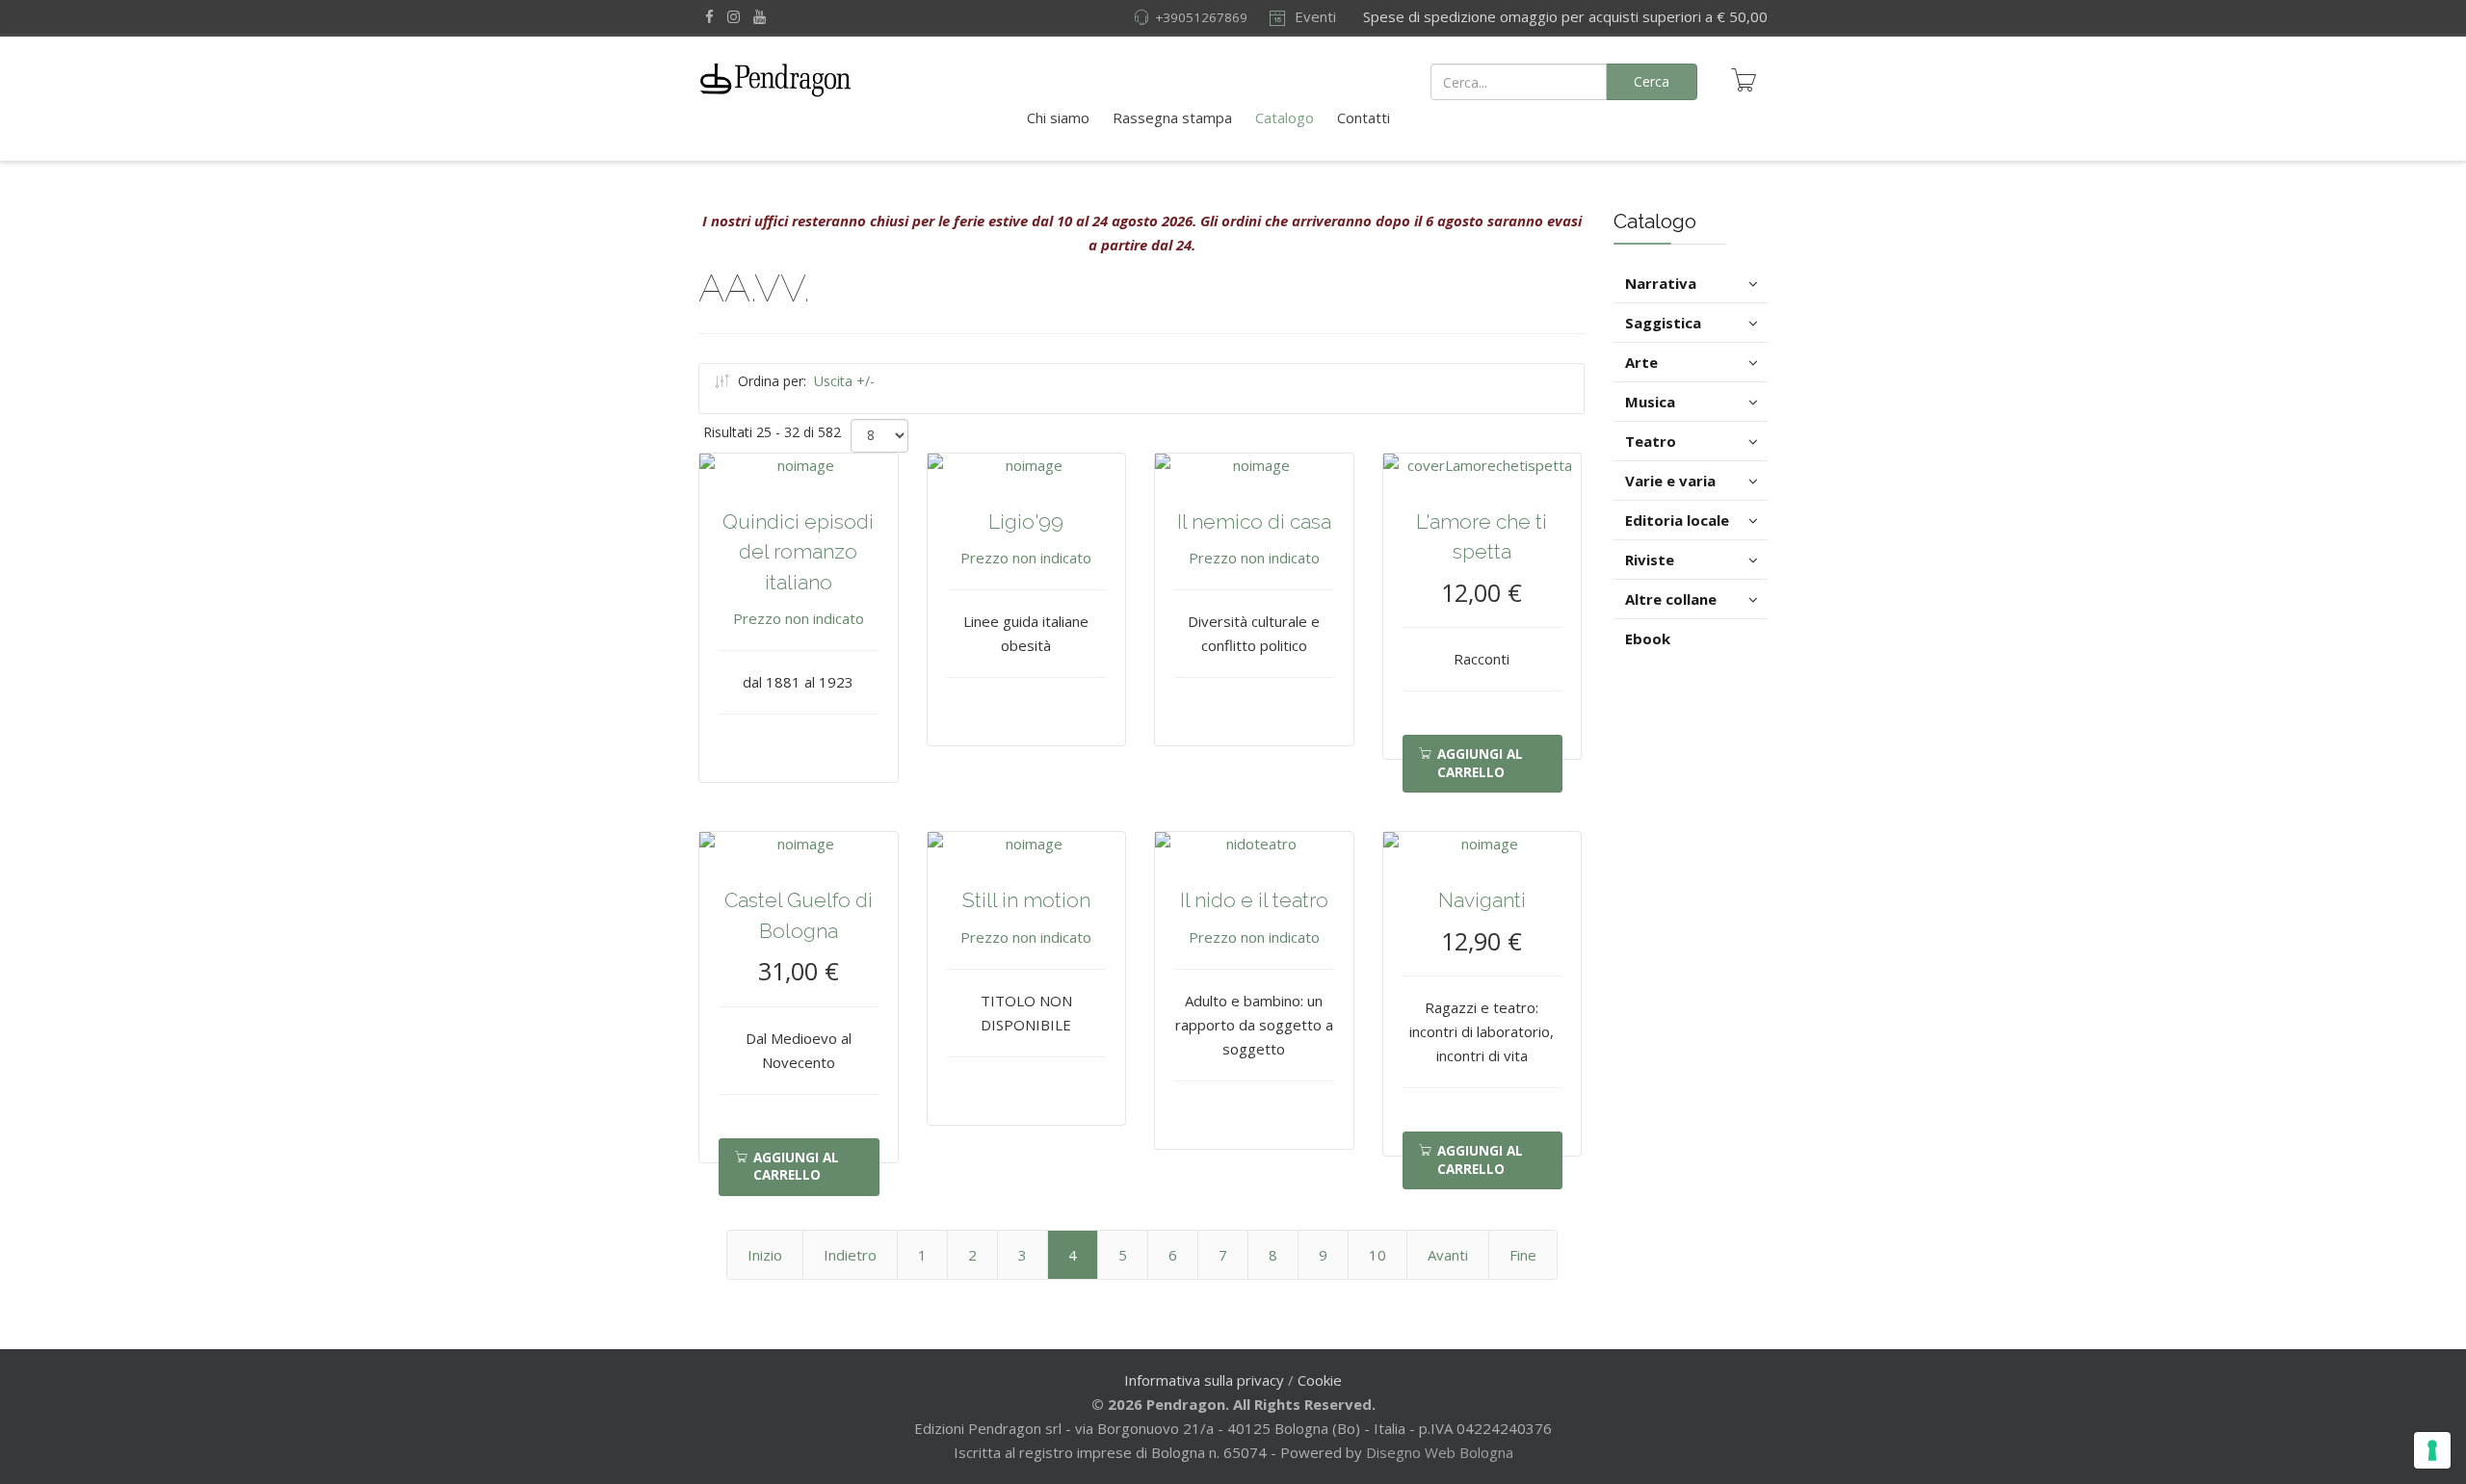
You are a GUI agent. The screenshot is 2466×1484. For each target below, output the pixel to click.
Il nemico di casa (1254, 521)
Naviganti (1482, 900)
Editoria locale (1677, 520)
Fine (1523, 1255)
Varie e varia (1670, 481)
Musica (1650, 402)
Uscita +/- (844, 381)
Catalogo (1285, 117)
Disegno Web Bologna (1440, 1452)
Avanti (1448, 1255)
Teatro (1651, 441)
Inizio (765, 1255)
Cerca (1652, 81)
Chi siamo (1058, 117)
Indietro (850, 1255)
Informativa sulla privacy (1204, 1380)
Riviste (1650, 560)
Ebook (1648, 638)
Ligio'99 (1026, 521)
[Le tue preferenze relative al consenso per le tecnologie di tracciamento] (2432, 1450)
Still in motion (1026, 900)
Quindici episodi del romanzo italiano (798, 552)
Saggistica (1663, 323)
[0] (1744, 80)
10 (1377, 1255)
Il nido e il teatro (1254, 900)
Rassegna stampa (1172, 117)
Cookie (1320, 1380)
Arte (1641, 362)
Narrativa (1661, 283)
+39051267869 (1201, 17)
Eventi (1313, 16)
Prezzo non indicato (799, 618)
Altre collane (1671, 599)
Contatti (1364, 117)
